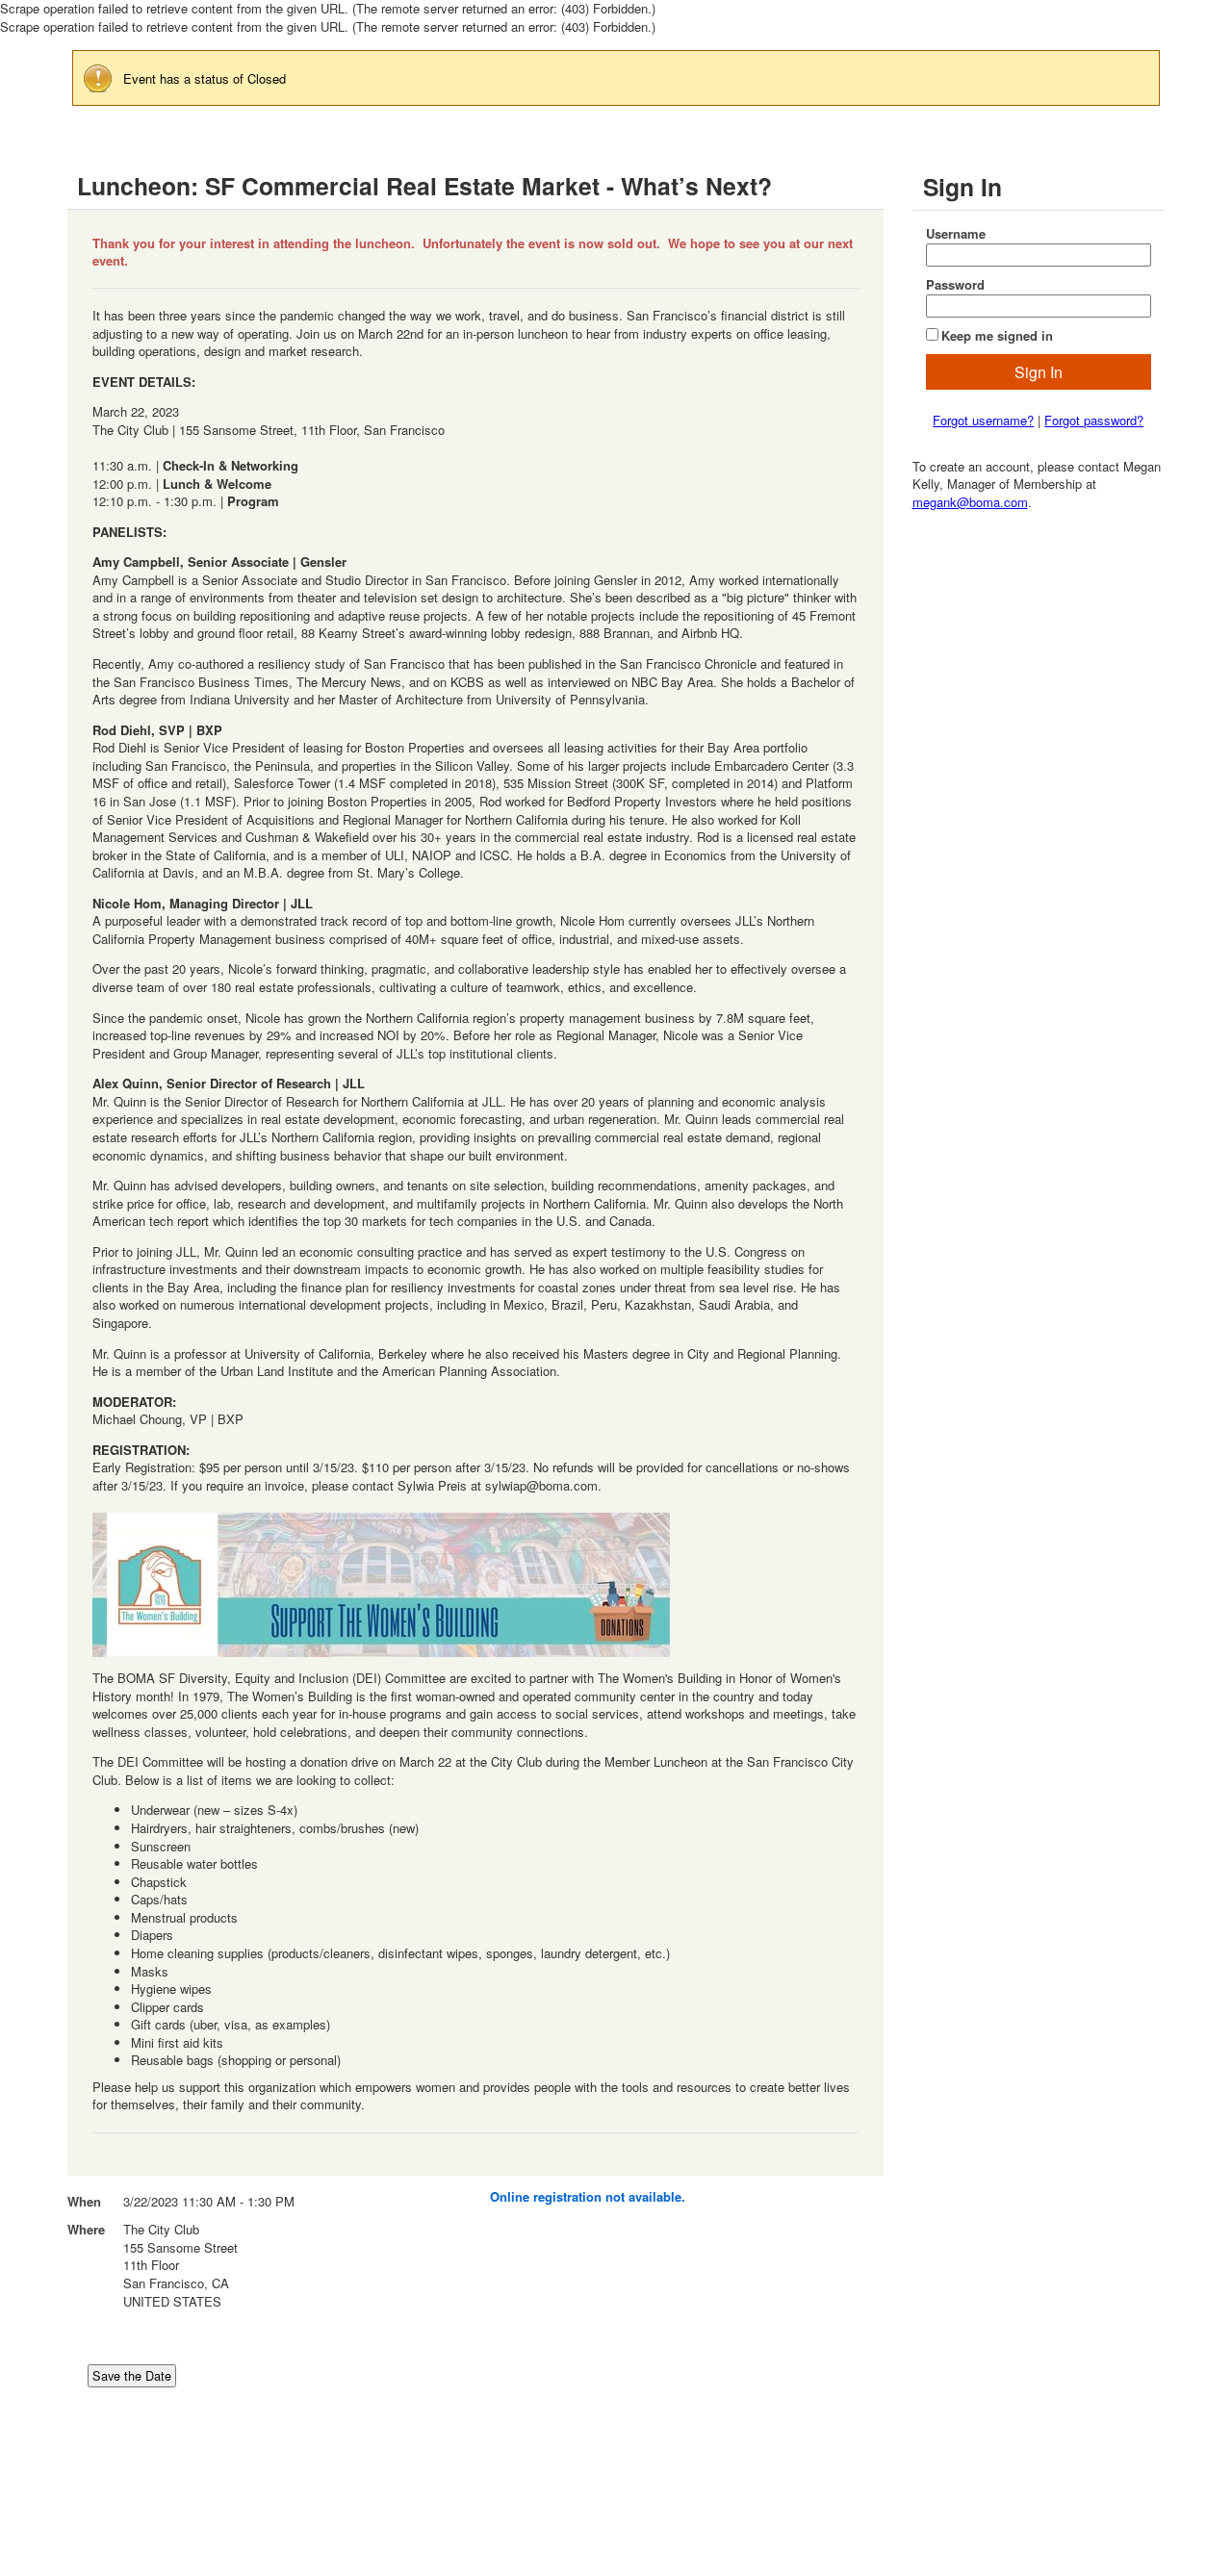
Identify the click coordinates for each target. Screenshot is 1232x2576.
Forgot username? (983, 420)
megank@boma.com (970, 502)
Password (955, 285)
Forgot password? (1094, 420)
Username (956, 234)
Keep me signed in (997, 335)
